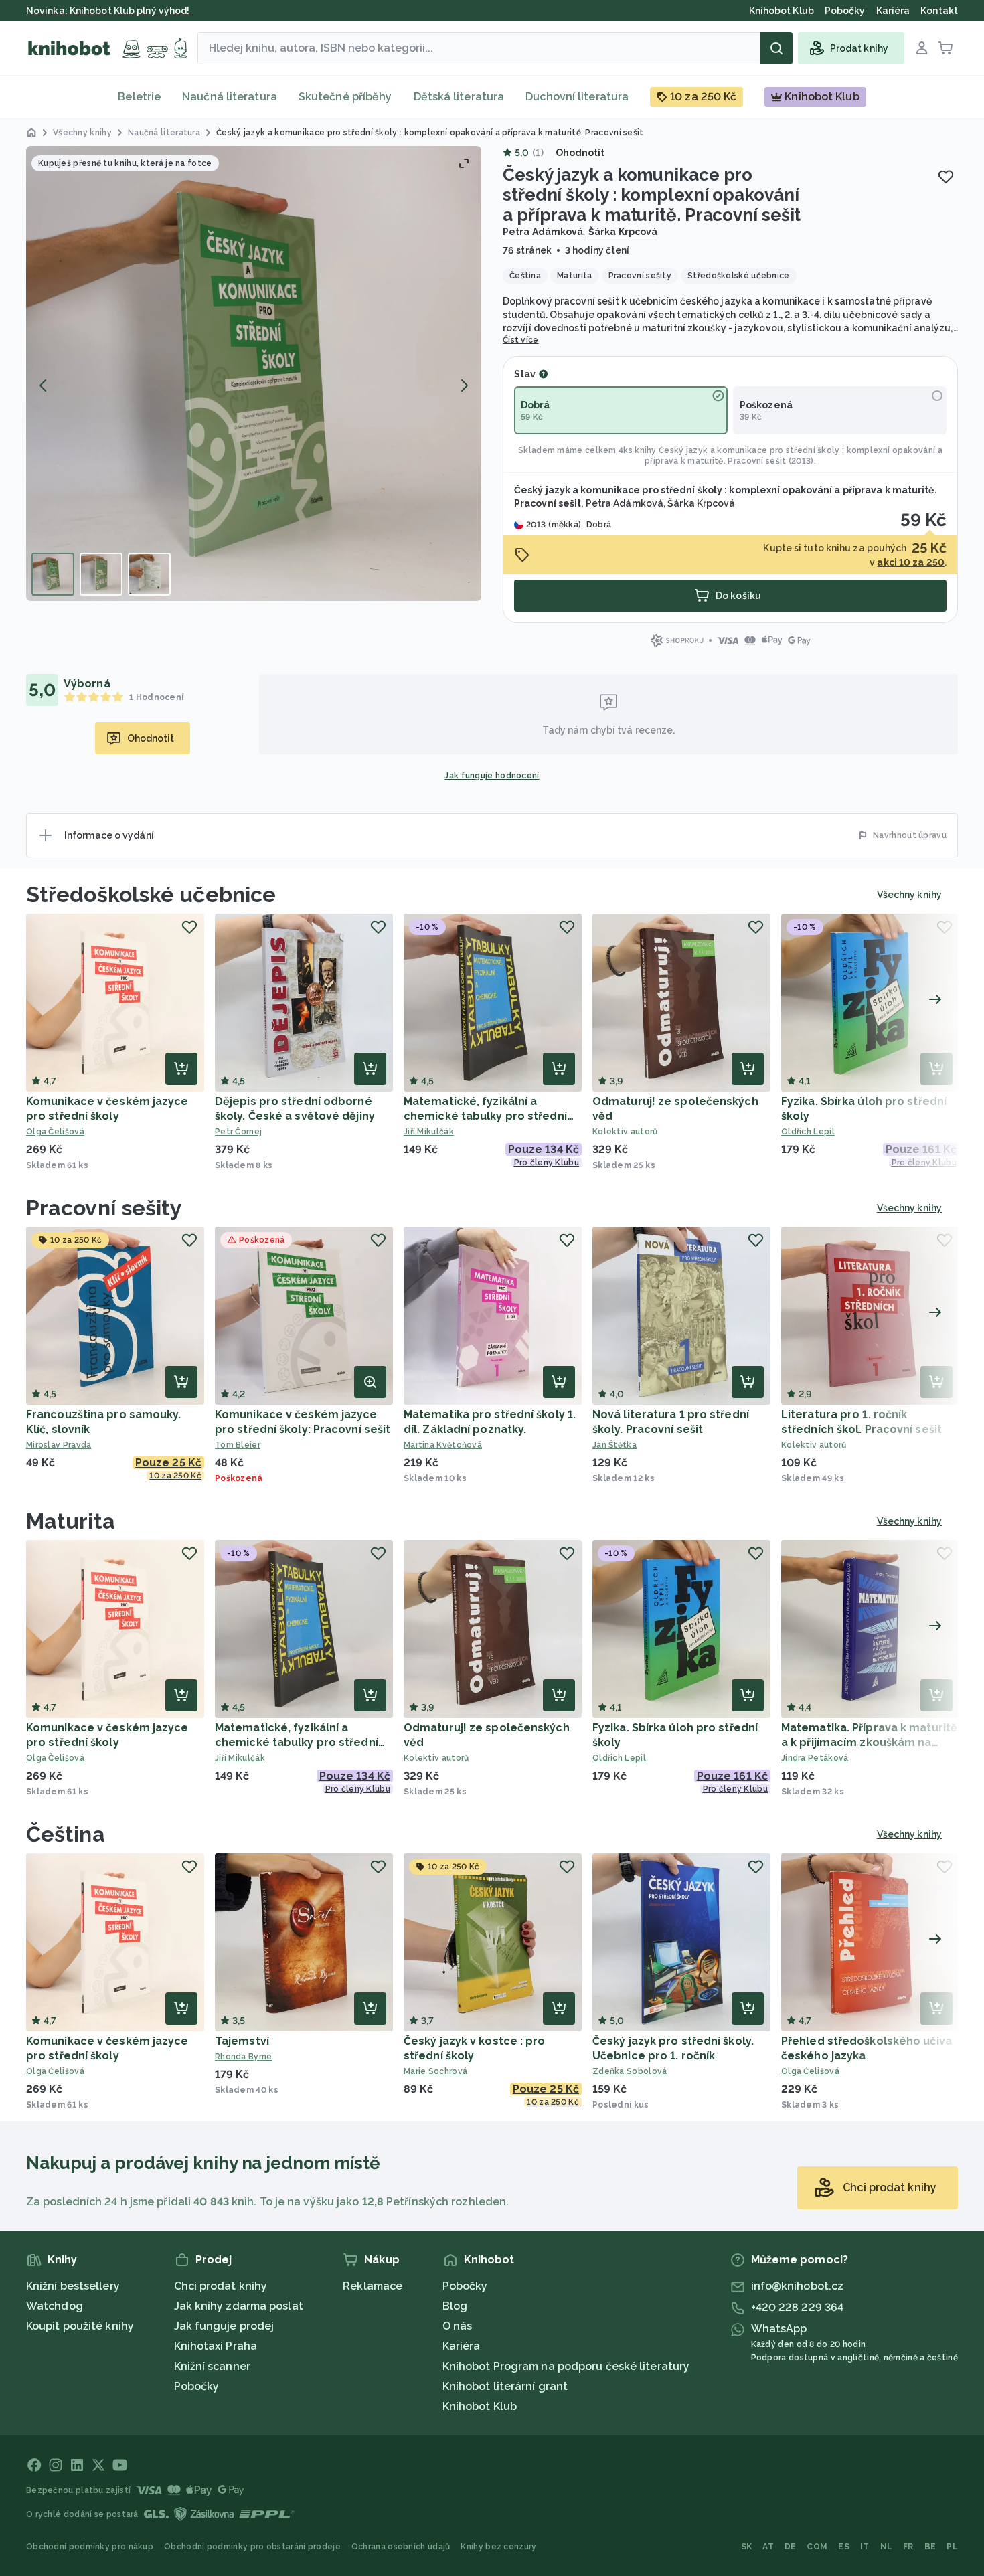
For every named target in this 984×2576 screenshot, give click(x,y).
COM (817, 2547)
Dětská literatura (459, 97)
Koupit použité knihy (80, 2326)
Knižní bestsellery (73, 2286)
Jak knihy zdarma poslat (239, 2306)
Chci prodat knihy (221, 2286)
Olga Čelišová (55, 1132)
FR (908, 2547)
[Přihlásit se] (922, 48)
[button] (254, 373)
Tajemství (242, 2041)
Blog (455, 2306)
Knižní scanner (212, 2366)
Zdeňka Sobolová (630, 2071)
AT (768, 2547)
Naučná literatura (230, 97)
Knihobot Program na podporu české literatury (566, 2366)
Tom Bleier (238, 1445)
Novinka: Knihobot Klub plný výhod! (109, 11)
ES (844, 2547)
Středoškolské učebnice (151, 894)
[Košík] (946, 48)
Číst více (521, 340)
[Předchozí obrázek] (44, 385)
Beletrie (139, 97)
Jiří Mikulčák (429, 1132)
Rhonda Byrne (244, 2057)
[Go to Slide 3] (149, 574)
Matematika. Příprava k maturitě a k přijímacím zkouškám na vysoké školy (869, 1742)
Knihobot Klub (480, 2406)
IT (865, 2547)
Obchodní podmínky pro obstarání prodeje (252, 2547)
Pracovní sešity (104, 1208)
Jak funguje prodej (224, 2326)
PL (952, 2547)
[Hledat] (776, 48)
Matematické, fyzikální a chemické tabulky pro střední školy (485, 1116)
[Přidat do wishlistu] (946, 177)
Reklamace (373, 2286)
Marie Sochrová (435, 2071)
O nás (458, 2326)
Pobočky (197, 2386)
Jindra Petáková (815, 1758)
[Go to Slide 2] (101, 574)
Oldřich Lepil (808, 1132)
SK (747, 2547)
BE (930, 2547)
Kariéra (462, 2346)
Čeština (66, 1834)
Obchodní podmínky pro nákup (90, 2547)
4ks (626, 450)
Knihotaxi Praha (216, 2346)
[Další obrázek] (464, 385)
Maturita (71, 1521)
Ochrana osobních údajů (401, 2547)
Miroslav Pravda (59, 1445)
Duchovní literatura (577, 97)
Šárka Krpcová (623, 232)
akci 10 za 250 (910, 562)
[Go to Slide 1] (53, 574)
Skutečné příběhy (345, 97)
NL (887, 2547)
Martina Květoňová (443, 1445)
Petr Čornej (238, 1132)
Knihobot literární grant (505, 2386)
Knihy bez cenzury (498, 2547)
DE (791, 2547)
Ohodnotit (580, 153)
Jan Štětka (614, 1445)
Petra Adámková (543, 232)
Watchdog (55, 2306)
